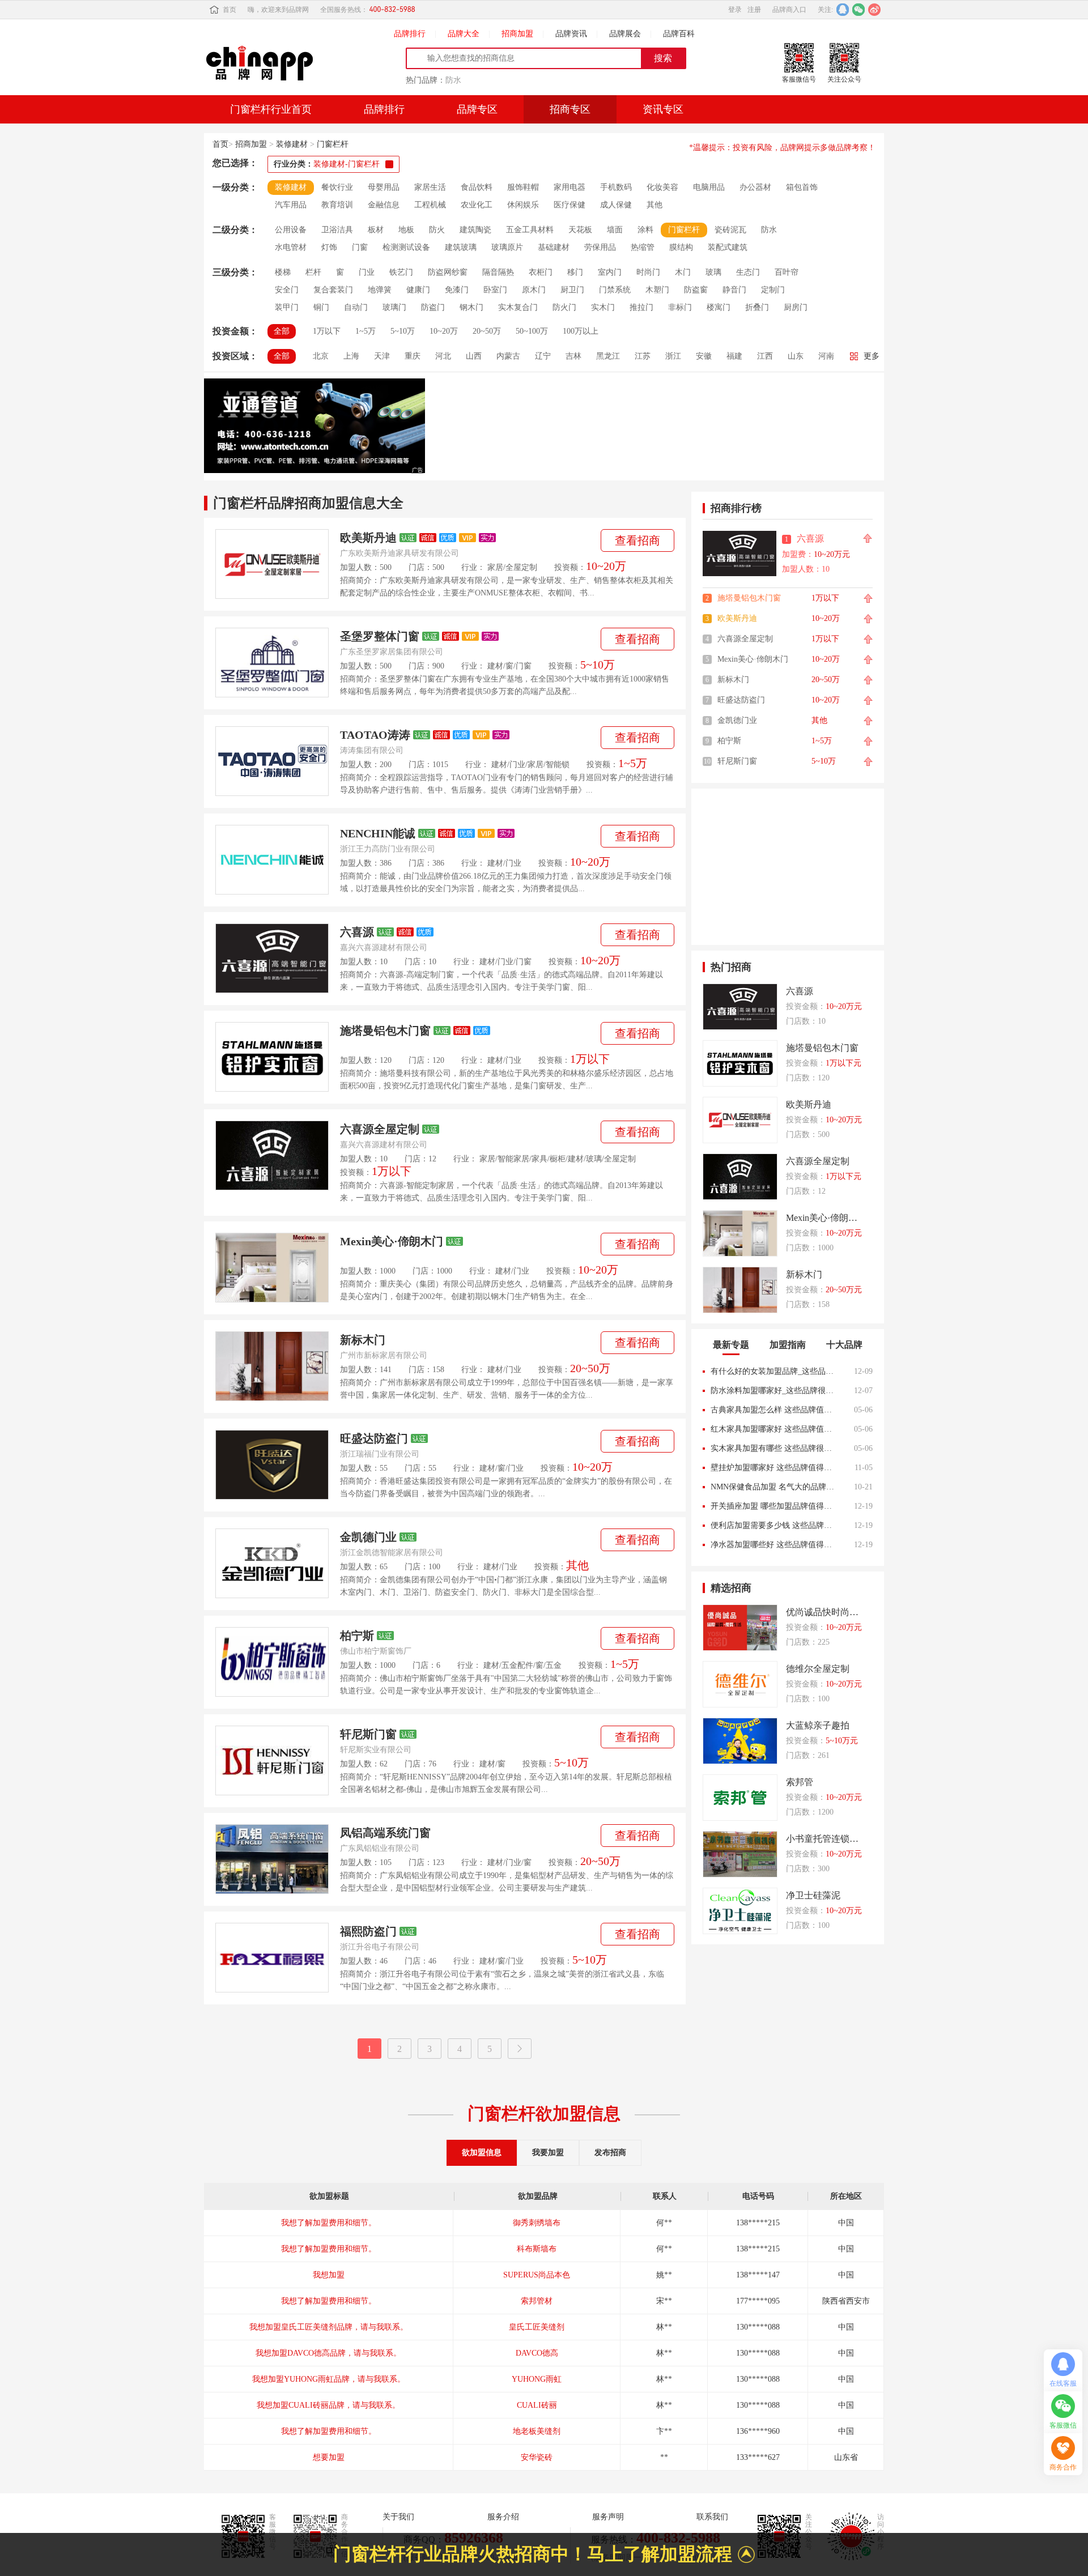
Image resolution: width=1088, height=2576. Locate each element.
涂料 (645, 230)
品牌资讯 (571, 34)
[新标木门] (272, 1366)
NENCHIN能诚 (378, 833)
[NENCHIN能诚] (272, 860)
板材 (376, 230)
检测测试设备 (406, 247)
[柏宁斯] (272, 1662)
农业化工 (477, 205)
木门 (683, 272)
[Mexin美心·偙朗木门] (272, 1268)
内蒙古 (508, 356)
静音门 (734, 290)
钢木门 (471, 307)
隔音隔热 (498, 272)
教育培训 (337, 205)
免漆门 (457, 290)
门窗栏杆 (333, 144)
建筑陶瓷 (475, 230)
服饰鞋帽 (523, 187)
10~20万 (444, 331)
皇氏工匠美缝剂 (537, 2301)
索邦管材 (537, 2275)
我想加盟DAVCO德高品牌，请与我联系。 (328, 2327)
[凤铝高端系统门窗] (272, 1859)
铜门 (321, 307)
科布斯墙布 (537, 2223)
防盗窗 (696, 290)
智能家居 (513, 1159)
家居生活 (430, 187)
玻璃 (594, 1159)
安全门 (287, 290)
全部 (282, 331)
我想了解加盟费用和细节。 (329, 2223)
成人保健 (616, 205)
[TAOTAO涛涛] (272, 761)
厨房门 (796, 307)
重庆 (413, 356)
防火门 (564, 307)
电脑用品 (709, 187)
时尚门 (648, 272)
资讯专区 (663, 109)
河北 (443, 356)
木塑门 (657, 290)
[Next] (520, 2049)
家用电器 (569, 187)
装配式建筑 (728, 247)
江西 (765, 356)
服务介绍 (503, 2517)
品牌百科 (679, 34)
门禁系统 (615, 290)
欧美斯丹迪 (368, 538)
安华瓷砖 (537, 2431)
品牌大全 (464, 34)
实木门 (603, 307)
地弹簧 (380, 290)
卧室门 (495, 290)
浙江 (673, 356)
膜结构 (681, 247)
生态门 (748, 272)
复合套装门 (333, 290)
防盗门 (433, 307)
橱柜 (558, 1159)
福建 (734, 356)
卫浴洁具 (337, 230)
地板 (406, 230)
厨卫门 (572, 290)
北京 (321, 356)
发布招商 (610, 2153)
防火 (437, 230)
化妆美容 (662, 187)
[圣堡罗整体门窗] (272, 663)
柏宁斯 (357, 1636)
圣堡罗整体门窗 (380, 636)
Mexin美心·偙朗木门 (392, 1241)
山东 (796, 356)
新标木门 (363, 1340)
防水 (453, 80)
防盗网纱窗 (448, 272)
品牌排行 (410, 34)
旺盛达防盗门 (374, 1438)
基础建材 (554, 247)
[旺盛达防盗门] (272, 1465)
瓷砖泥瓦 (730, 230)
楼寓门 (719, 307)
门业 (517, 765)
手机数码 (616, 187)
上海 (351, 356)
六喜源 (357, 932)
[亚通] (314, 427)
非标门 (680, 307)
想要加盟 (329, 2431)
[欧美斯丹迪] (272, 564)
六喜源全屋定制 (380, 1129)
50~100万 (532, 331)
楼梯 (283, 272)
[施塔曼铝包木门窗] (272, 1057)
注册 (754, 10)
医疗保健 (569, 205)
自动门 (356, 307)
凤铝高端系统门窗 (385, 1833)
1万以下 (327, 331)
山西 (474, 356)
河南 (826, 356)
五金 (554, 1665)
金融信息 (384, 205)
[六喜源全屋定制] (272, 1155)
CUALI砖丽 (537, 2379)
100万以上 (581, 331)
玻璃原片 (507, 247)
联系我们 (712, 2517)
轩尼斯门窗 (368, 1734)
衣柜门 (541, 272)
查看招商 (637, 540)
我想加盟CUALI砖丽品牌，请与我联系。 (328, 2379)
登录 (735, 10)
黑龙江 (608, 356)
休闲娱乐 (523, 205)
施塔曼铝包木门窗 (385, 1031)
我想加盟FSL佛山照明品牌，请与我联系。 (328, 2457)
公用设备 (291, 230)
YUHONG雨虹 (537, 2353)
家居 (495, 567)
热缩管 (643, 247)
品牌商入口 (789, 10)
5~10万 (403, 331)
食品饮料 (477, 187)
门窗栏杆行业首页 (271, 109)
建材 (495, 666)
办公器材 (755, 187)
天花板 (580, 230)
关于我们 (398, 2517)
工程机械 (430, 205)
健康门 (418, 290)
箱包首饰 (802, 187)
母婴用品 (384, 187)
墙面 (615, 230)
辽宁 (543, 356)
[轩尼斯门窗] (272, 1760)
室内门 (610, 272)
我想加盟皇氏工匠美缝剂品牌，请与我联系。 (329, 2301)
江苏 (643, 356)
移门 (575, 272)
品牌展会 (625, 34)
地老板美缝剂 (537, 2405)
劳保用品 (600, 247)
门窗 (524, 666)
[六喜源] (272, 958)
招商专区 (570, 109)
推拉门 (641, 307)
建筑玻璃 (461, 247)
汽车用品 (291, 205)
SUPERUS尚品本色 (537, 2249)
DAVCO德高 (537, 2327)
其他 (654, 205)
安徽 (704, 356)
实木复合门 (518, 307)
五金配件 (517, 1665)
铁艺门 (401, 272)
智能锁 (558, 765)
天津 (382, 356)
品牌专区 (477, 109)
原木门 (534, 290)
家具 (539, 1159)
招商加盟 (517, 34)
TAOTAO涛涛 (375, 735)
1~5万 (365, 331)
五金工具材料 (530, 230)
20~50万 (487, 331)
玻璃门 (394, 307)
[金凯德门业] (272, 1563)
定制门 (773, 290)
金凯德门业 (368, 1537)
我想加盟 (329, 2249)
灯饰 (329, 247)
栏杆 (313, 272)
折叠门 (757, 307)
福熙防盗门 (368, 1931)
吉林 (573, 356)
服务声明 (608, 2517)
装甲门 (287, 307)
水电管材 (291, 247)
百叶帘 (787, 272)
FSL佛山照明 (537, 2457)
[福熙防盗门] (272, 1958)
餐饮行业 (337, 187)
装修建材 (292, 144)
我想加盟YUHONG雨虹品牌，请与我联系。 (329, 2353)
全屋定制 (521, 567)
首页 (229, 10)
